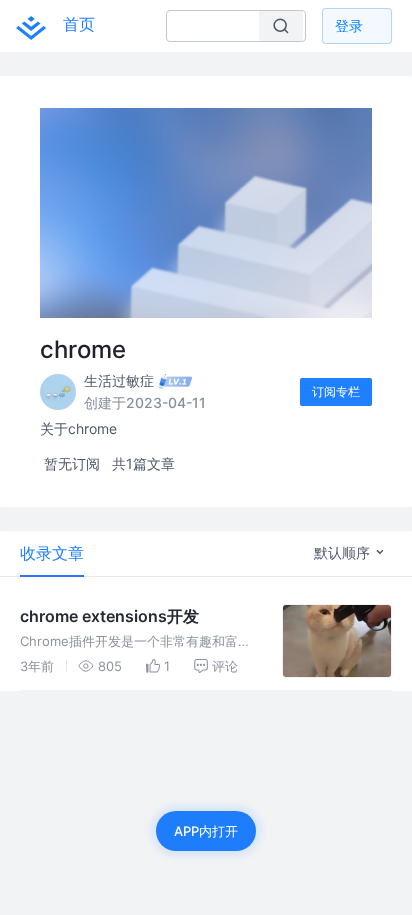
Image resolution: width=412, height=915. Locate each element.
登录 (349, 25)
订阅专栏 (336, 391)
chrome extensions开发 (109, 616)
